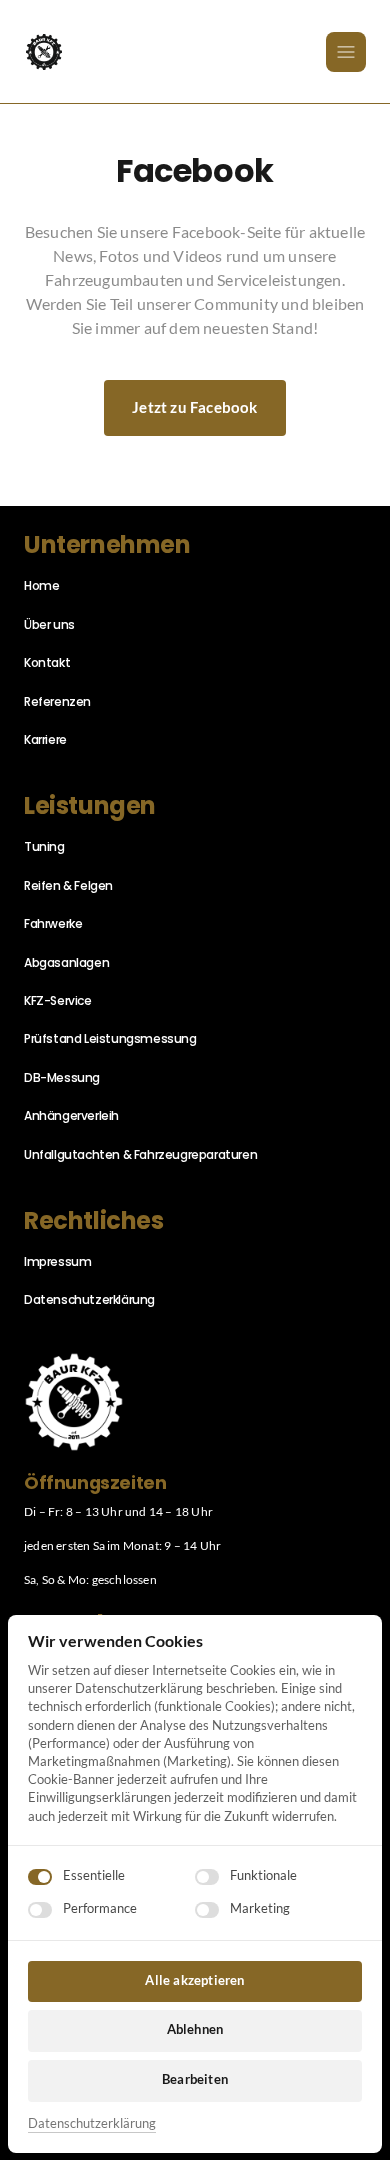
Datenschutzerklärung (92, 2124)
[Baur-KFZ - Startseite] (44, 52)
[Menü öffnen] (346, 52)
